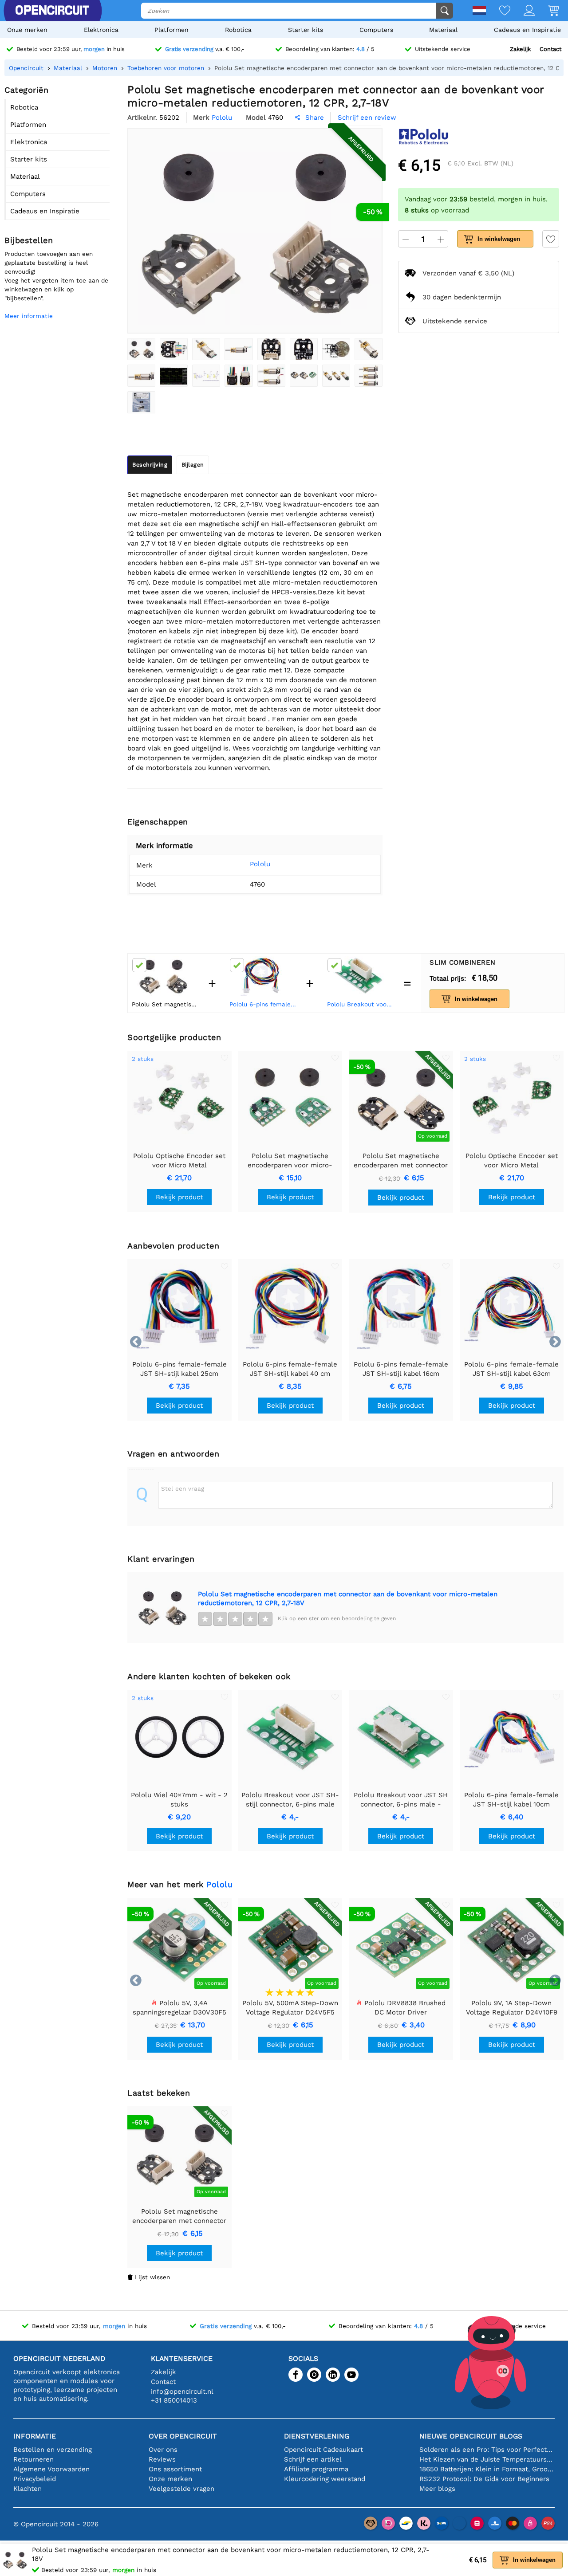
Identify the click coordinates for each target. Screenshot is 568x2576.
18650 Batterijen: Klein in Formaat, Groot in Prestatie (487, 2469)
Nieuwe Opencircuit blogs (471, 2436)
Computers (376, 30)
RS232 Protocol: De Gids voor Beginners (484, 2479)
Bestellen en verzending (53, 2450)
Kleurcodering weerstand (325, 2479)
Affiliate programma (316, 2469)
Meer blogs (437, 2489)
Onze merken (27, 30)
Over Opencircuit (183, 2436)
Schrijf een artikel (313, 2459)
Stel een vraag (183, 1488)
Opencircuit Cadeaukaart (323, 2450)
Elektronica (101, 30)
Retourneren (34, 2459)
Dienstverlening (317, 2436)
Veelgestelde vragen (181, 2489)
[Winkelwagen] (547, 11)
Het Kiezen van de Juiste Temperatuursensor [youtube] (487, 2459)
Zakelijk (520, 49)
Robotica (238, 30)
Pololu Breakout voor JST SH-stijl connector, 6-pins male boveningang (361, 1004)
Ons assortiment (175, 2469)
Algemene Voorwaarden (51, 2469)
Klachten (28, 2489)
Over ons (163, 2450)
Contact (550, 49)
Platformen (172, 30)
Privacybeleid (35, 2479)
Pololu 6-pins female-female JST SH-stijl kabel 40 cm (264, 1004)
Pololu (260, 864)
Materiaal (443, 30)
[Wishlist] (498, 11)
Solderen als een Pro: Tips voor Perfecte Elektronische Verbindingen (487, 2450)
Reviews (162, 2459)
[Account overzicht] (523, 11)
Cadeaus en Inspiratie (527, 30)
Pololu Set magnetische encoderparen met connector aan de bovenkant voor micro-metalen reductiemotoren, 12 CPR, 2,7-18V (348, 1598)
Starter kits (306, 30)
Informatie (35, 2436)
